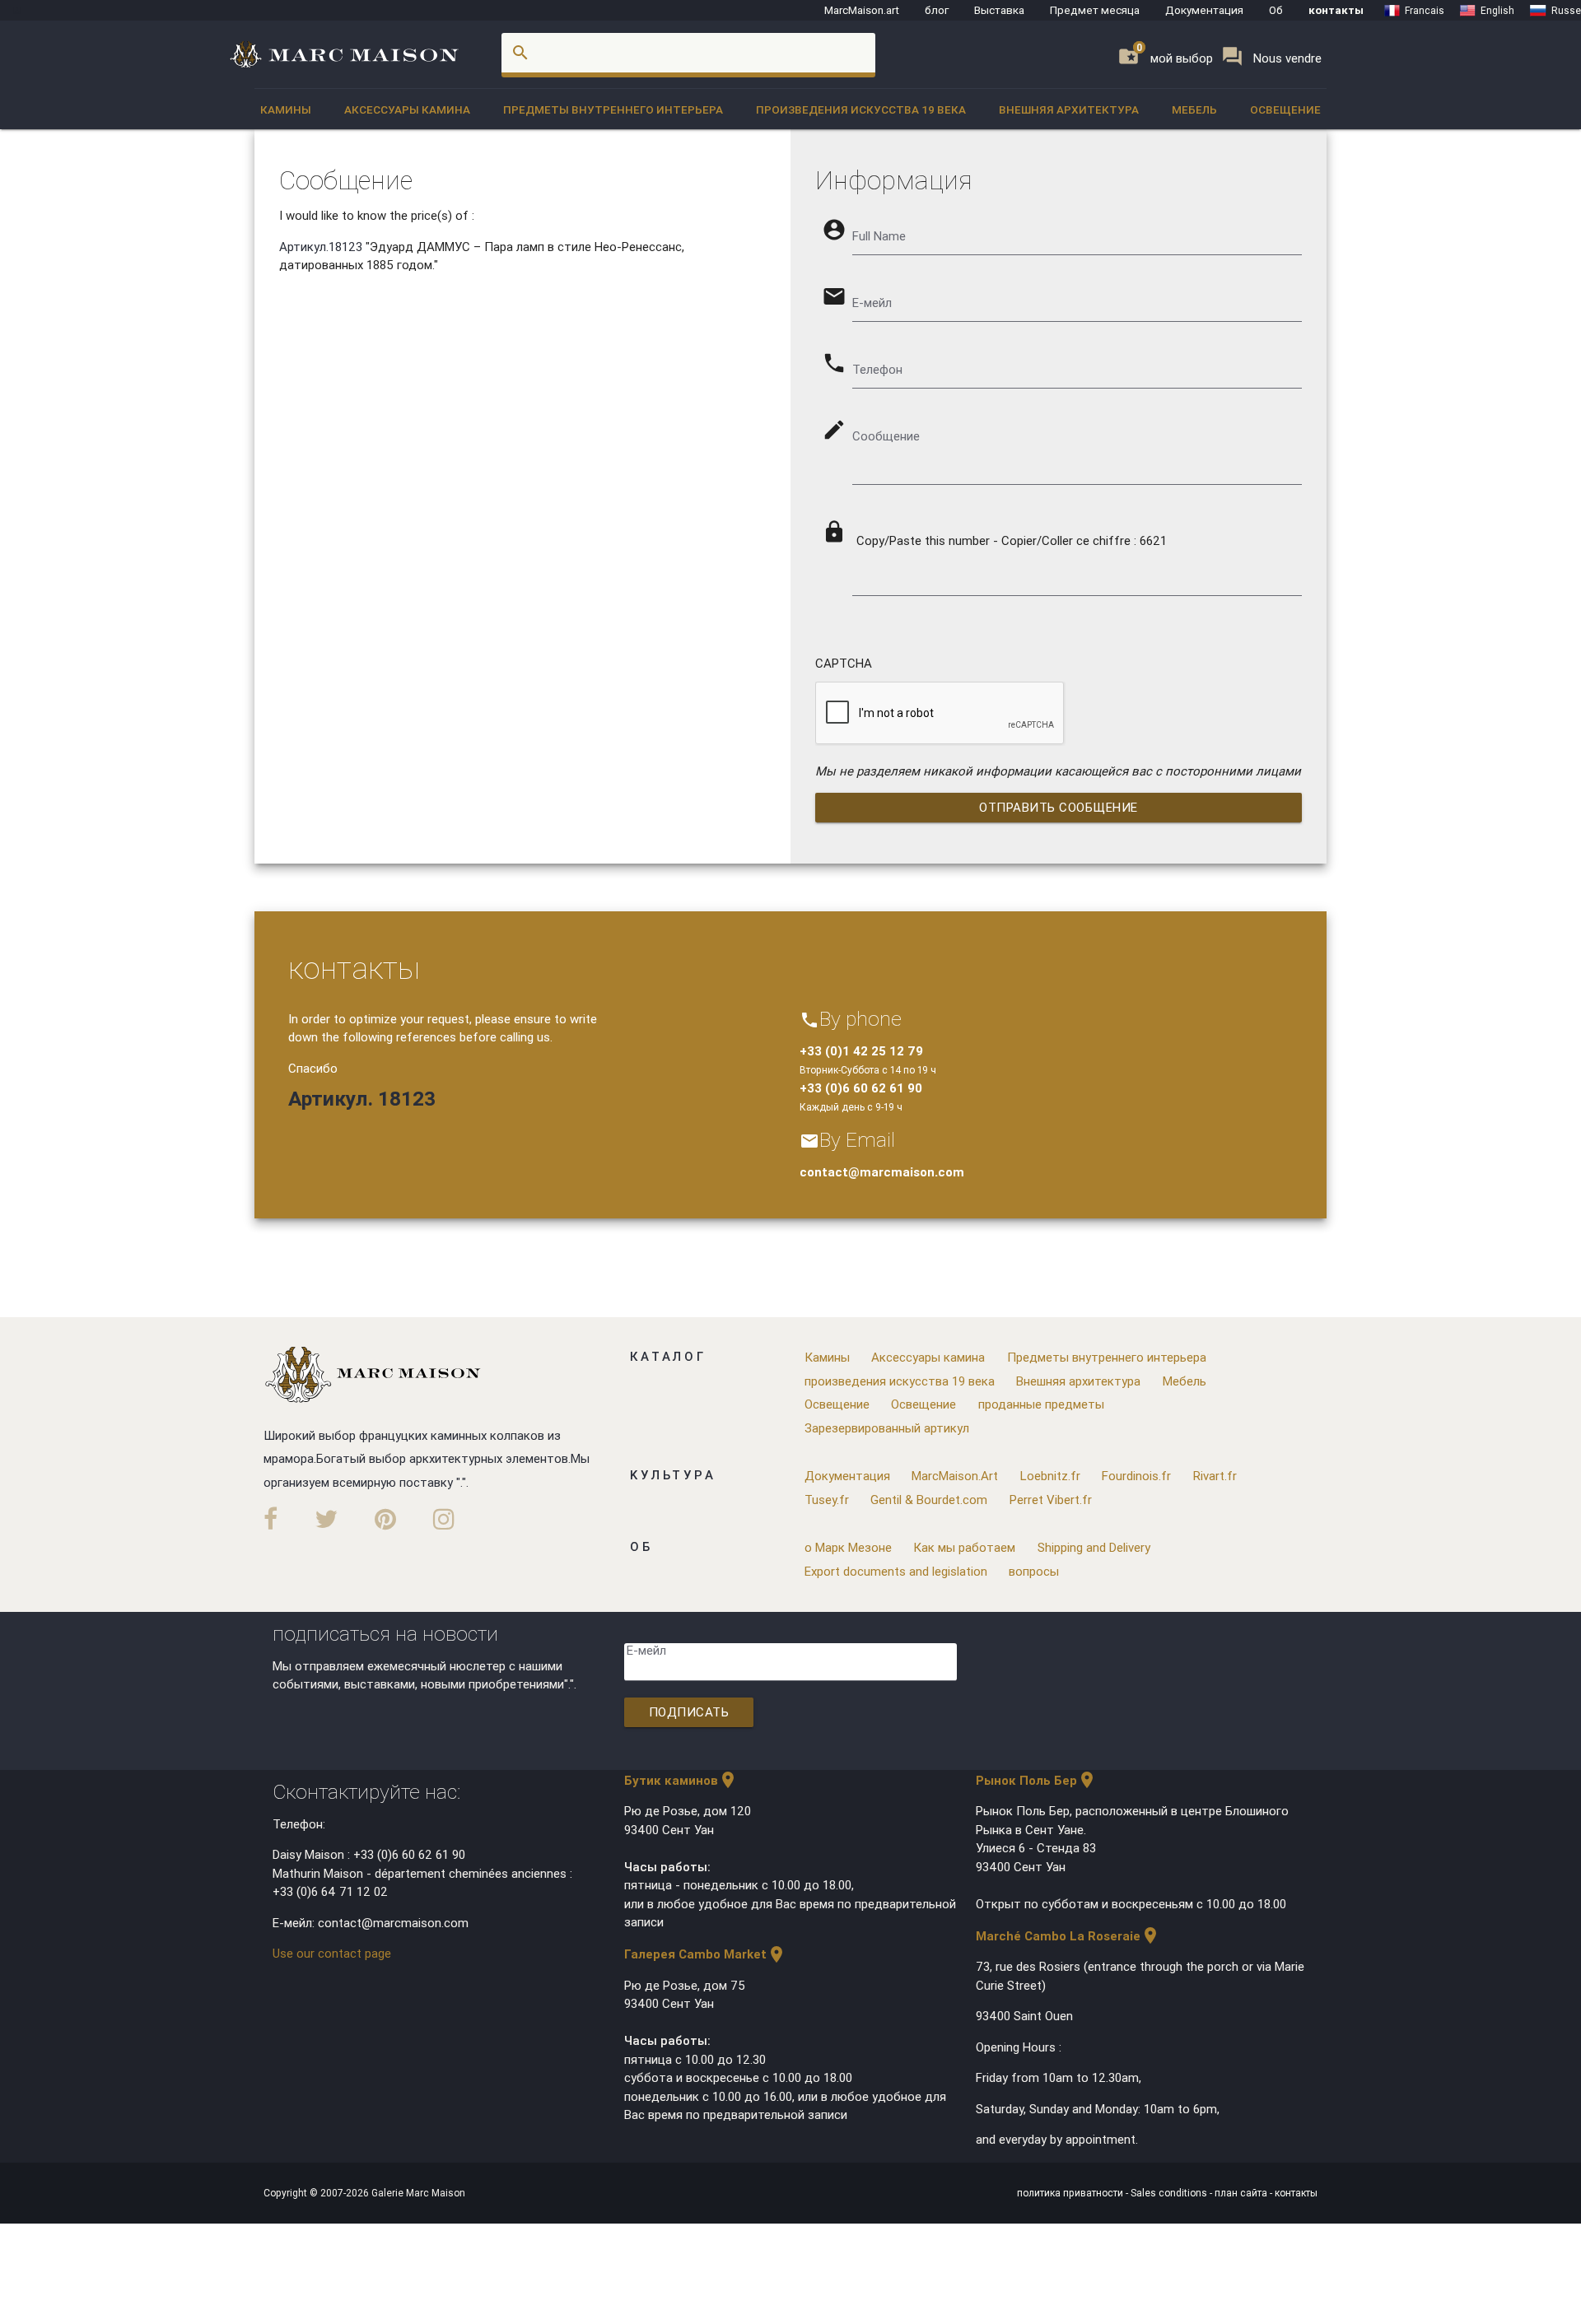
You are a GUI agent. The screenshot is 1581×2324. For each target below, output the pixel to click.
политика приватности (1071, 2193)
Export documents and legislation (896, 1571)
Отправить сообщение (1059, 807)
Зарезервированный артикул (887, 1428)
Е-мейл (646, 1650)
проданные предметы (1041, 1404)
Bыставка (999, 10)
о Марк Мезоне (848, 1547)
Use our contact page (332, 1953)
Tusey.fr (827, 1500)
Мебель (1194, 109)
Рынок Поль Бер (1036, 1780)
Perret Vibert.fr (1051, 1500)
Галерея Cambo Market (705, 1954)
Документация (1204, 10)
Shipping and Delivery (1094, 1547)
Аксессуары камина (407, 109)
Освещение (1285, 109)
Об (1276, 10)
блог (937, 10)
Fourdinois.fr (1136, 1476)
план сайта (1242, 2193)
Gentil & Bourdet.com (929, 1500)
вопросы (1034, 1571)
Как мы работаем (964, 1547)
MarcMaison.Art (955, 1476)
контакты (1336, 10)
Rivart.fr (1215, 1476)
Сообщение (886, 436)
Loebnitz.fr (1050, 1476)
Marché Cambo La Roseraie (1068, 1936)
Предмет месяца (1095, 10)
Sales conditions (1170, 2193)
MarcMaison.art (862, 10)
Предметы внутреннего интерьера (613, 109)
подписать (689, 1712)
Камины (286, 109)
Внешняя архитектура (1069, 109)
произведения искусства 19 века (861, 109)
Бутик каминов (681, 1780)
